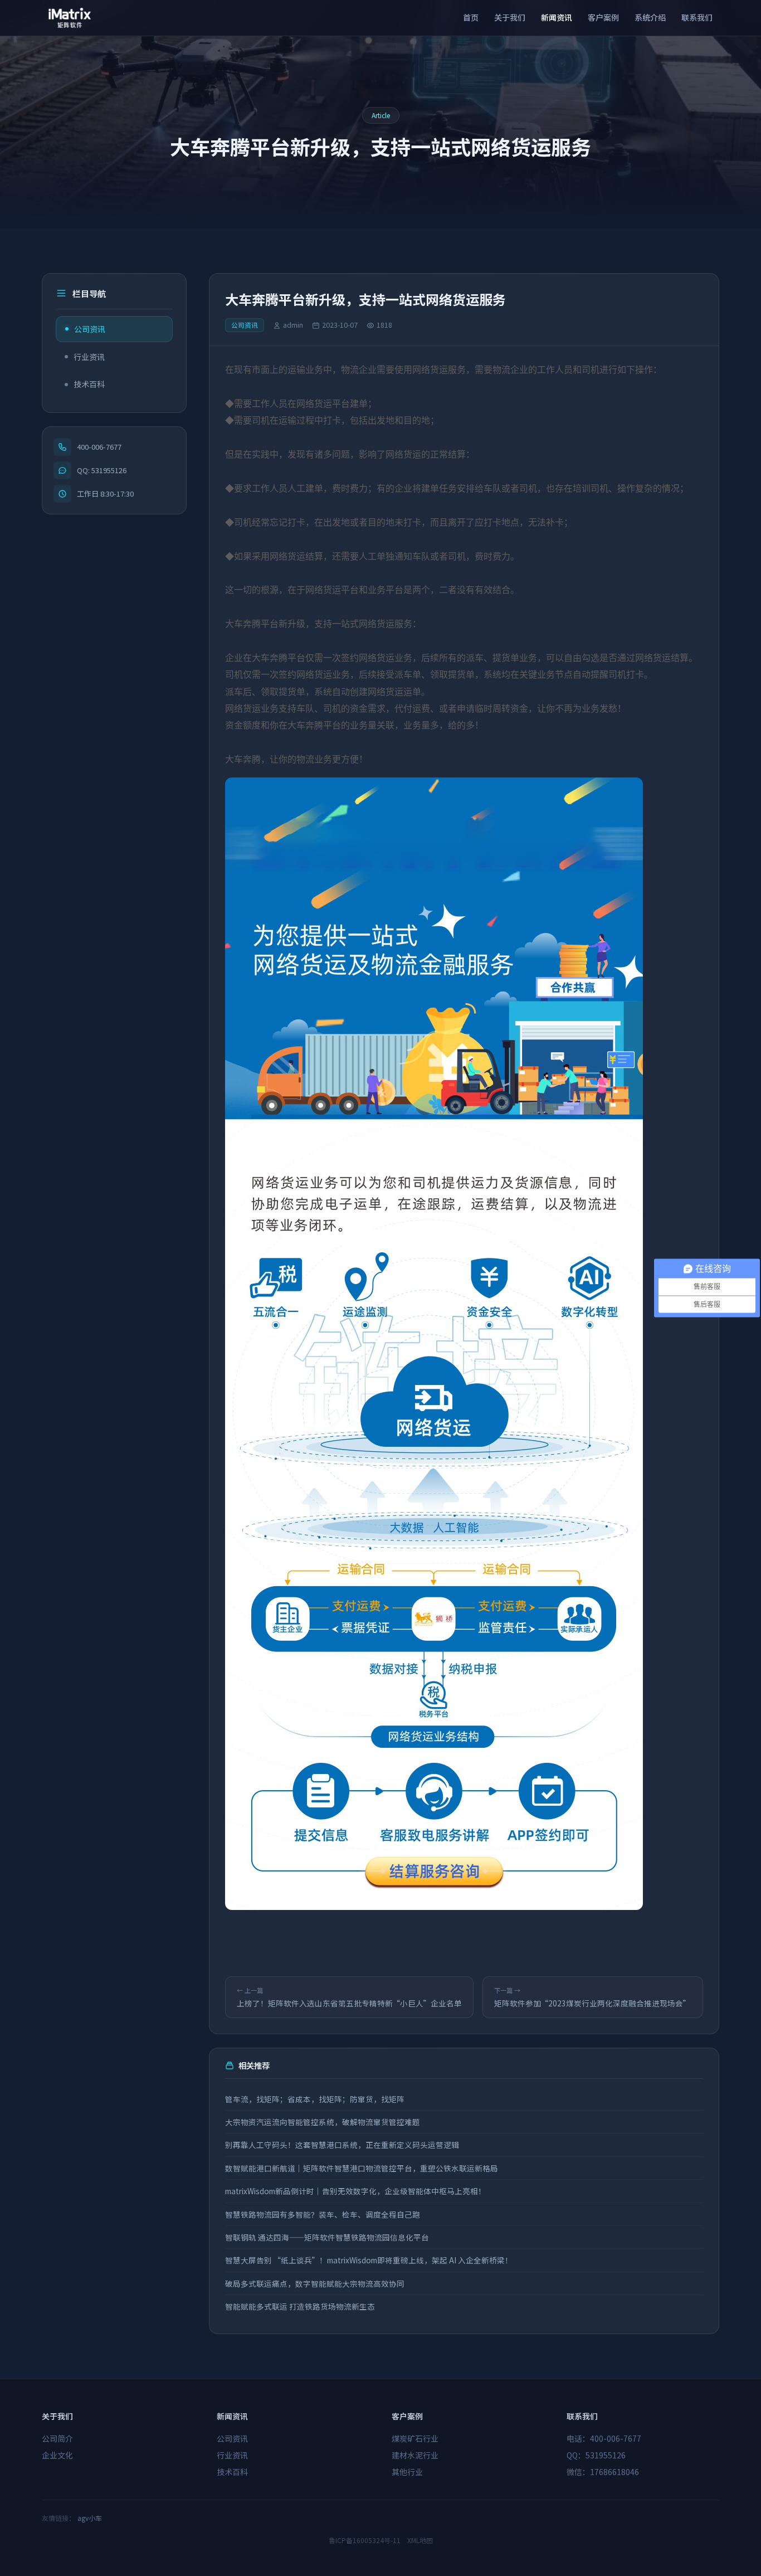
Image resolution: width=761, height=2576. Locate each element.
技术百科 (89, 384)
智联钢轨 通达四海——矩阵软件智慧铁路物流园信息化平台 (327, 2237)
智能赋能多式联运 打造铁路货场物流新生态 (300, 2306)
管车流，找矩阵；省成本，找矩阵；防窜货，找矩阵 (315, 2099)
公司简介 (57, 2438)
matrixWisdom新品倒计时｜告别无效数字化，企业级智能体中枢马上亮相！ (355, 2191)
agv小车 (90, 2518)
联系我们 (697, 17)
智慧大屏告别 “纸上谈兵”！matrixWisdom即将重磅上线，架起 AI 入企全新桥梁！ (369, 2260)
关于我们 (510, 17)
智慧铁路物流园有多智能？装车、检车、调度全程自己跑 (323, 2214)
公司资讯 (90, 329)
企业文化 (57, 2455)
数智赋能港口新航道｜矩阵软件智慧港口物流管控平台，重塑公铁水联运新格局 (362, 2168)
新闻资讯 (557, 17)
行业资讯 (89, 357)
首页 (471, 17)
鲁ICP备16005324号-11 (365, 2540)
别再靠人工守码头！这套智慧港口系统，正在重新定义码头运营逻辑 (342, 2145)
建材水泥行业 (415, 2455)
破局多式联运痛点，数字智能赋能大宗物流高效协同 (315, 2283)
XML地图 (420, 2540)
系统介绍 (650, 17)
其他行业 (407, 2472)
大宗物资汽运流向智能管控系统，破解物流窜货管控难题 (323, 2122)
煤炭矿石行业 (415, 2438)
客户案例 (603, 17)
